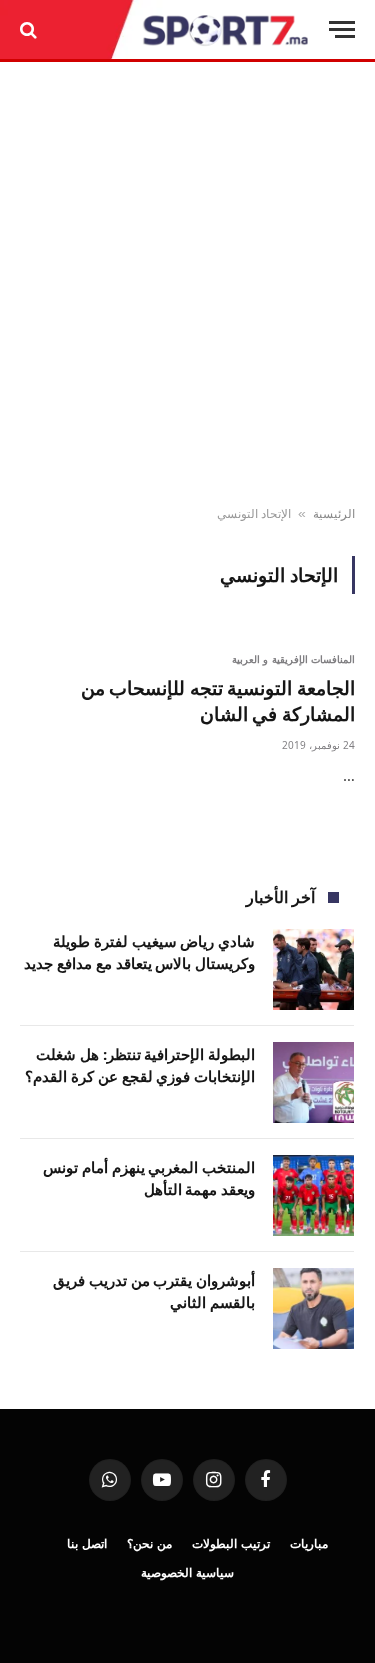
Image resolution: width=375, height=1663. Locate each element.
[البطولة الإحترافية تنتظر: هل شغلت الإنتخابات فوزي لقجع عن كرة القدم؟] (313, 1082)
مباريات (309, 1543)
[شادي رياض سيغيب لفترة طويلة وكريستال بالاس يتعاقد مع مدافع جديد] (313, 969)
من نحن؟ (149, 1543)
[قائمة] (342, 29)
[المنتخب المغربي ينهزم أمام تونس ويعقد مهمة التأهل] (313, 1195)
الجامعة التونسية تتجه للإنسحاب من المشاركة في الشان (218, 701)
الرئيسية (334, 513)
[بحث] (30, 29)
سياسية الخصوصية (187, 1572)
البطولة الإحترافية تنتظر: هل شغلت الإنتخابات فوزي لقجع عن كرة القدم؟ (140, 1064)
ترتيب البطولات (231, 1543)
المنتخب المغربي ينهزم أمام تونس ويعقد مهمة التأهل (149, 1177)
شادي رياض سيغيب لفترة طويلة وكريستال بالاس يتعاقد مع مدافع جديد (139, 951)
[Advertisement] (187, 284)
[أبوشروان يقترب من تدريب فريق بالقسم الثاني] (313, 1308)
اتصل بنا (87, 1543)
